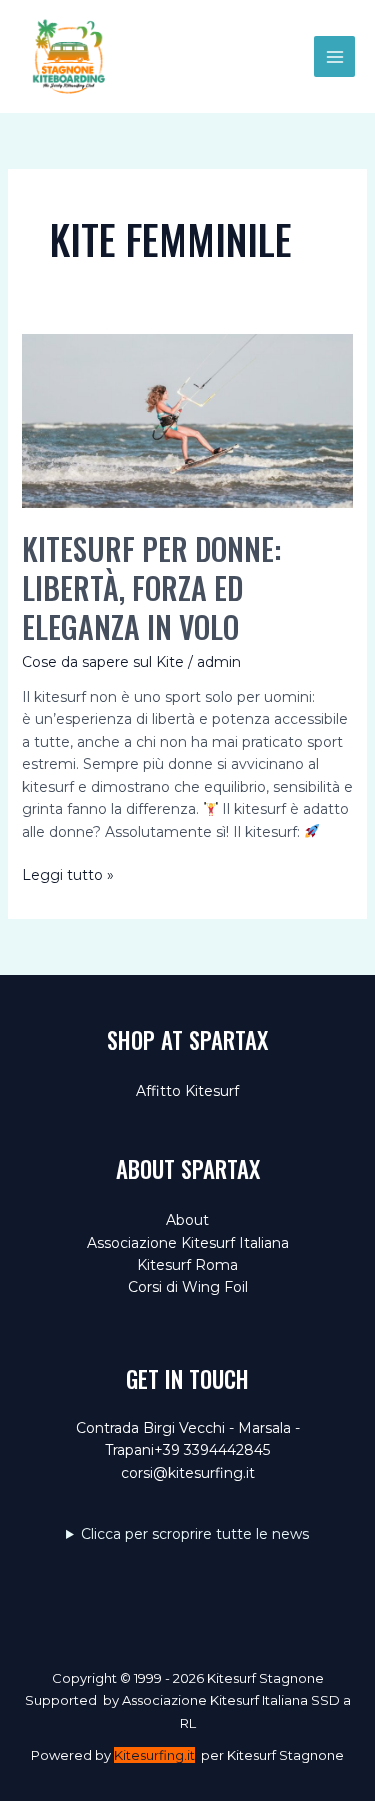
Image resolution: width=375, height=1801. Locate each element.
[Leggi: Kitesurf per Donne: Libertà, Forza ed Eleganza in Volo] (188, 420)
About (187, 1220)
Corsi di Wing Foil (188, 1287)
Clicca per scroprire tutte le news (195, 1534)
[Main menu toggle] (334, 56)
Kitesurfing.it (154, 1755)
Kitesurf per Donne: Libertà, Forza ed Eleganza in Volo (151, 587)
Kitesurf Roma (187, 1265)
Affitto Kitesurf (187, 1091)
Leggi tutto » (68, 875)
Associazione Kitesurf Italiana (188, 1243)
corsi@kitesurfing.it (188, 1473)
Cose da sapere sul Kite (103, 662)
